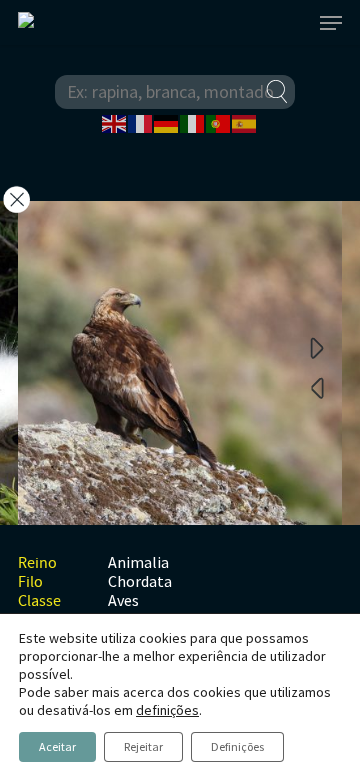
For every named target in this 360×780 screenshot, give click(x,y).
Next (317, 347)
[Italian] (193, 122)
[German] (167, 122)
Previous (317, 387)
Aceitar (57, 746)
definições (167, 710)
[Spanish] (245, 122)
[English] (115, 122)
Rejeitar (143, 746)
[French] (141, 122)
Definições (237, 746)
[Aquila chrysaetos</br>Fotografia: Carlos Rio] (180, 367)
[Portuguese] (219, 122)
